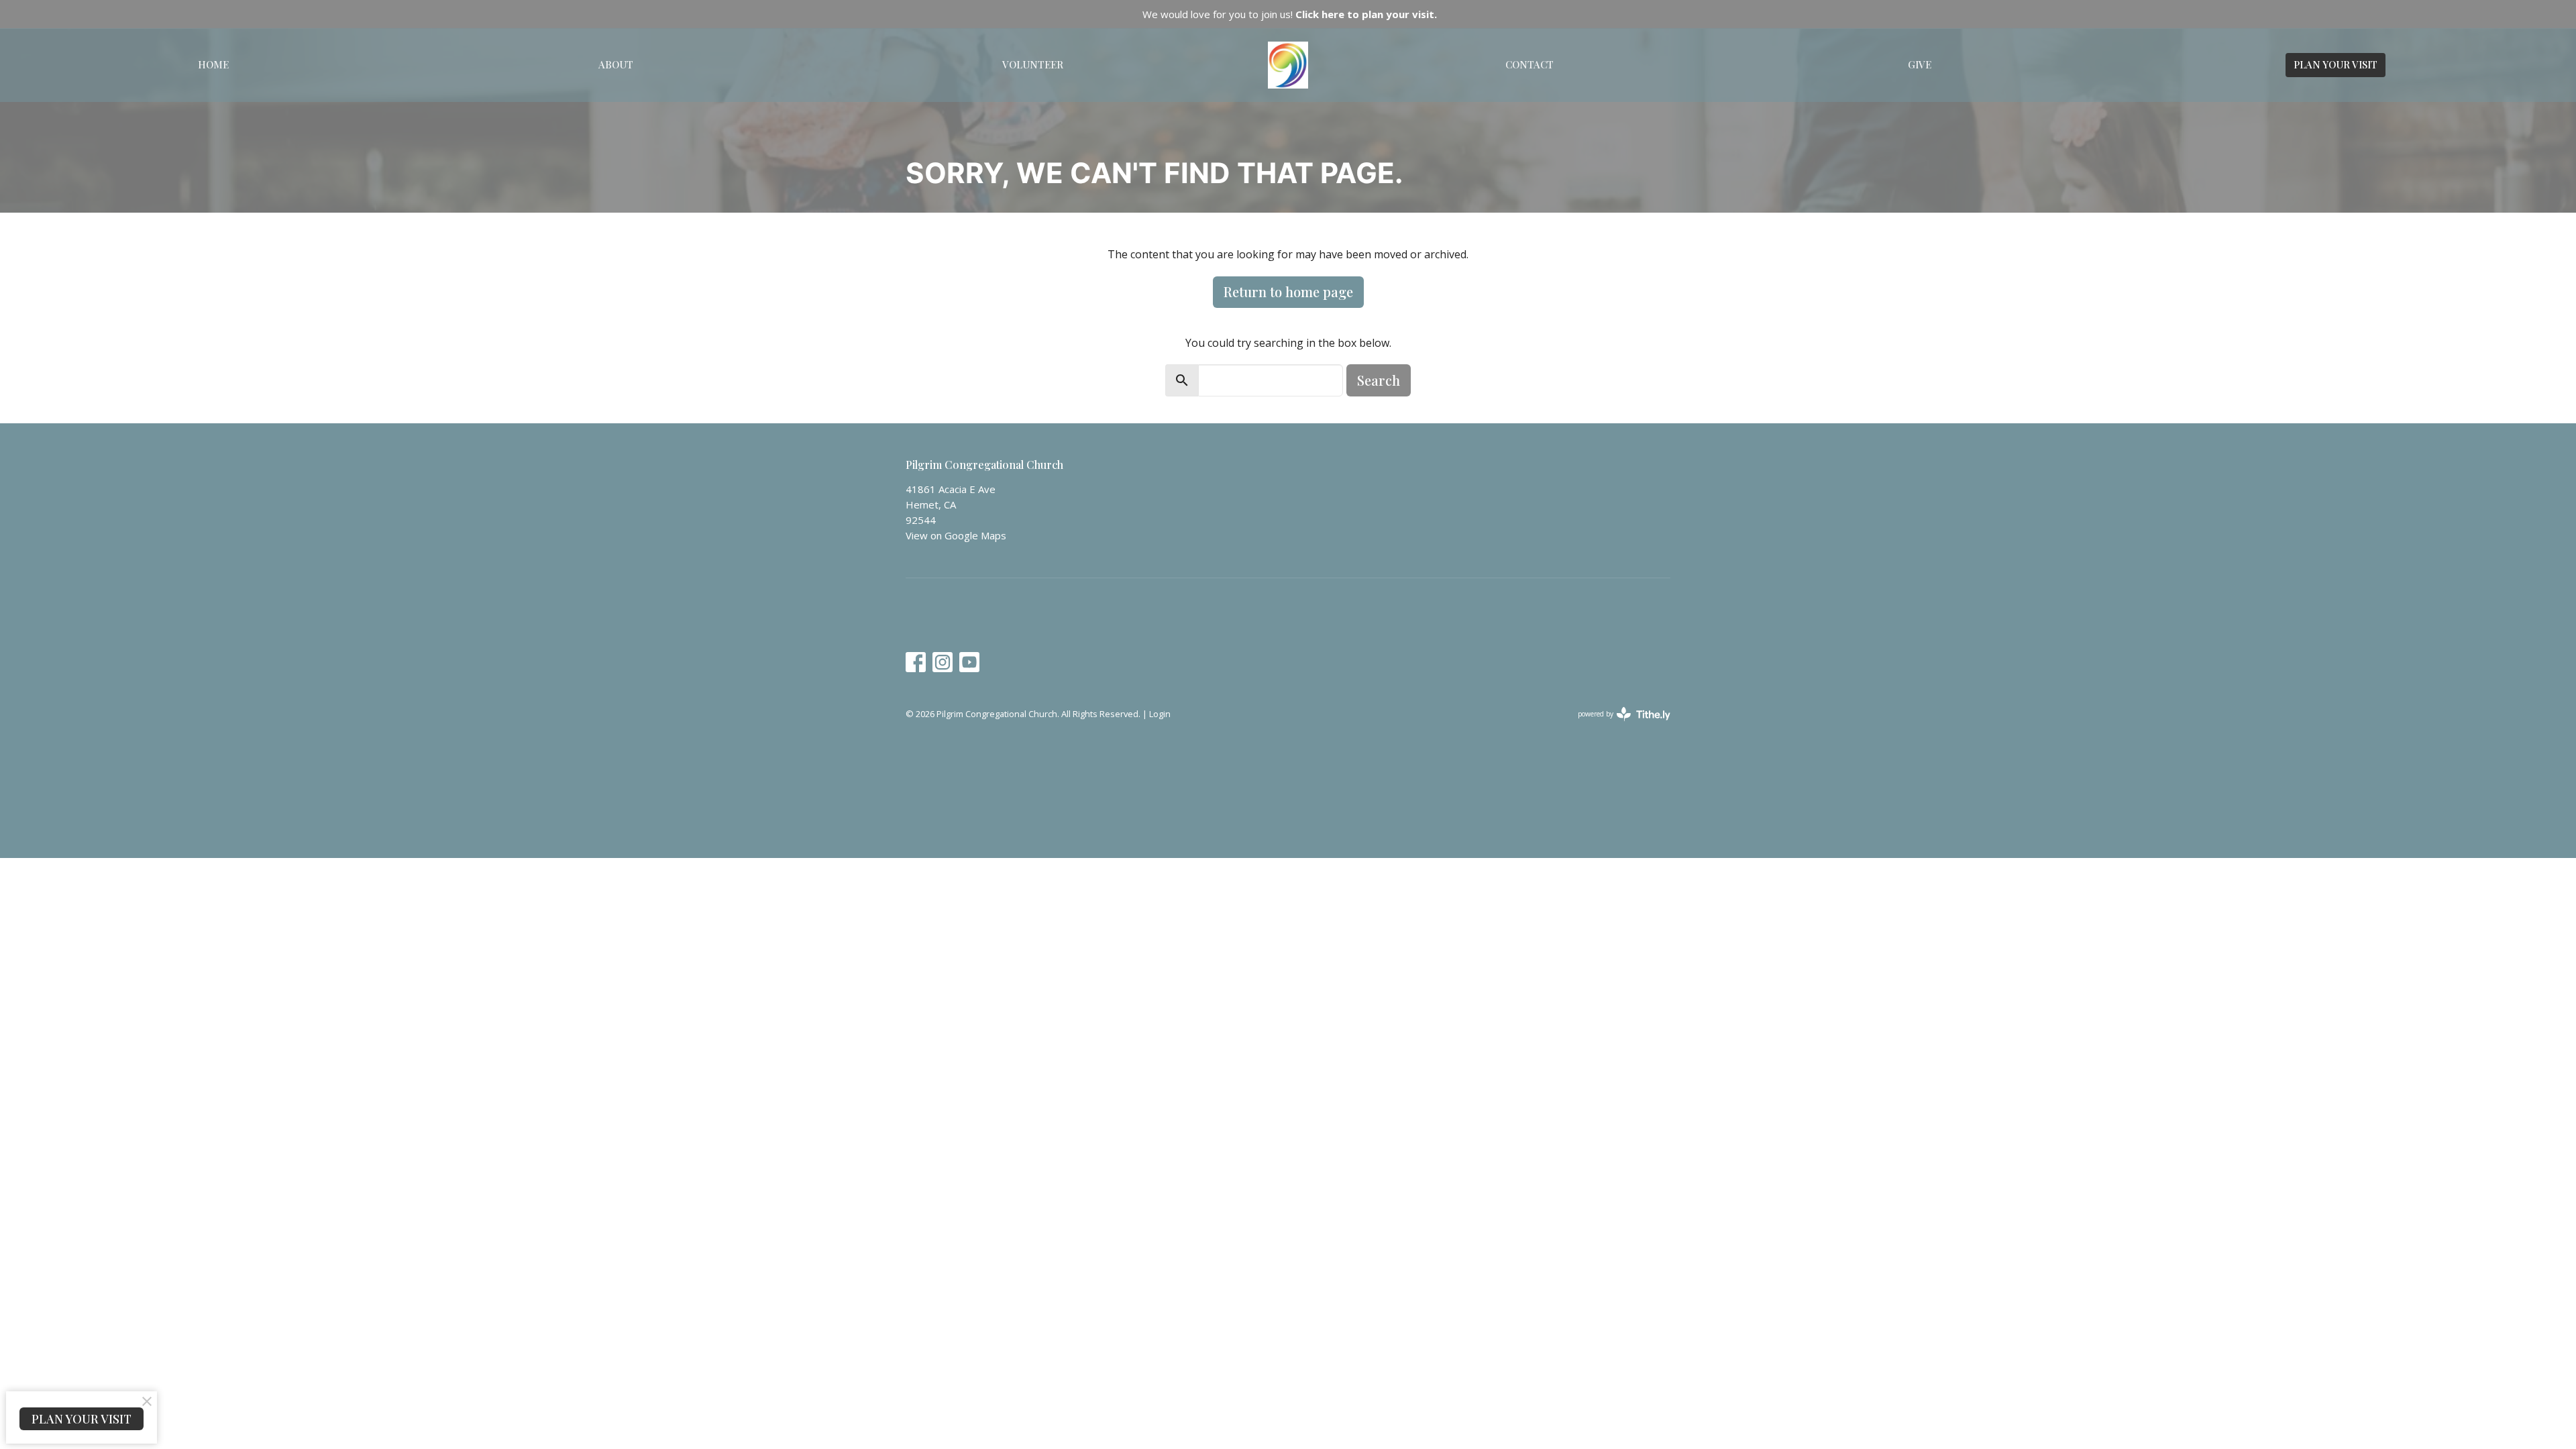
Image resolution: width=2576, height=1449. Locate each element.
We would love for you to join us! (1290, 14)
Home (213, 64)
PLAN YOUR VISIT (2336, 64)
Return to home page (1288, 291)
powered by (1617, 725)
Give (1920, 64)
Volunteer (1033, 64)
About (616, 64)
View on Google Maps (956, 535)
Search (1379, 380)
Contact (1529, 64)
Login (1160, 714)
